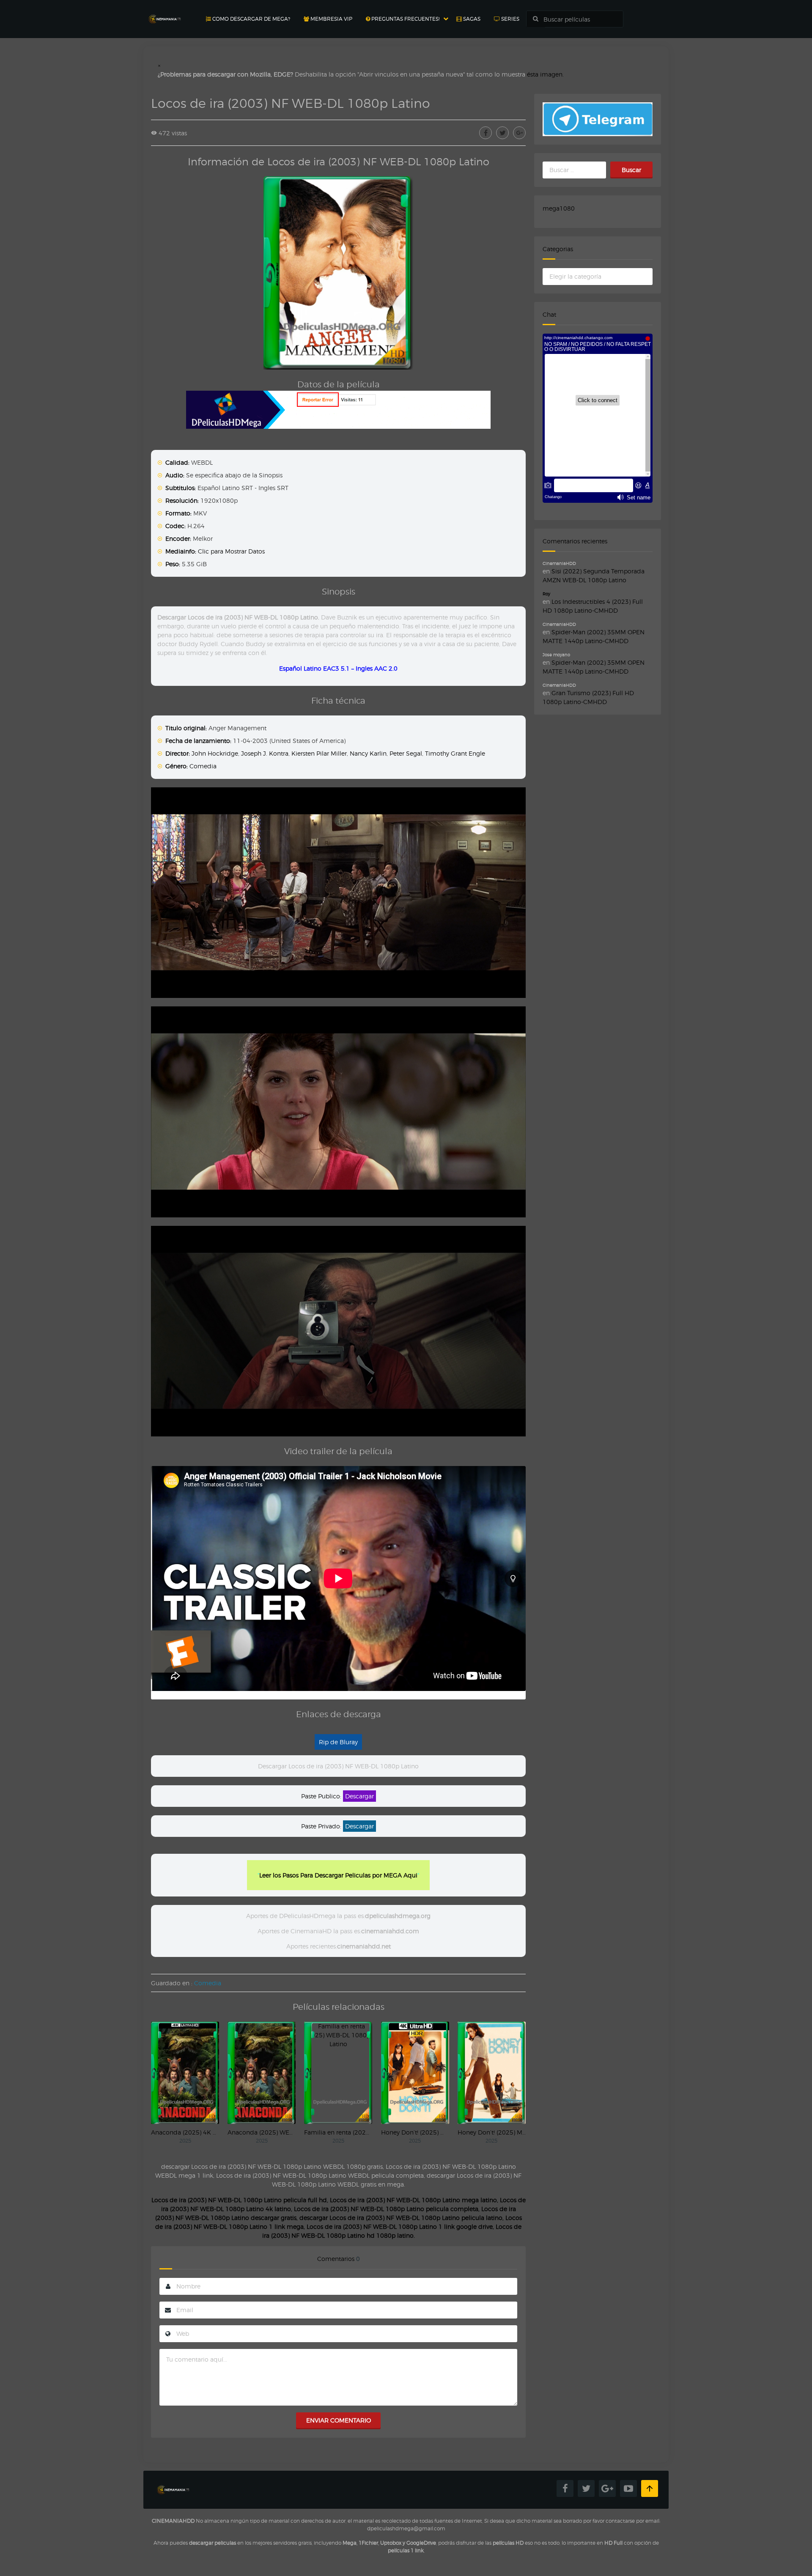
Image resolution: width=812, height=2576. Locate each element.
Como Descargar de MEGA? (251, 19)
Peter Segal (406, 753)
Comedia (203, 766)
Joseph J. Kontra (265, 753)
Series (510, 19)
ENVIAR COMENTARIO (339, 2420)
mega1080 (559, 208)
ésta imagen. (545, 74)
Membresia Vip (331, 19)
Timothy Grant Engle (455, 753)
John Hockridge (215, 753)
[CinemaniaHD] (165, 11)
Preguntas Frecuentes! (405, 19)
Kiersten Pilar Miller (319, 753)
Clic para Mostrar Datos (231, 551)
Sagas (471, 19)
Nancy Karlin (368, 753)
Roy (546, 594)
